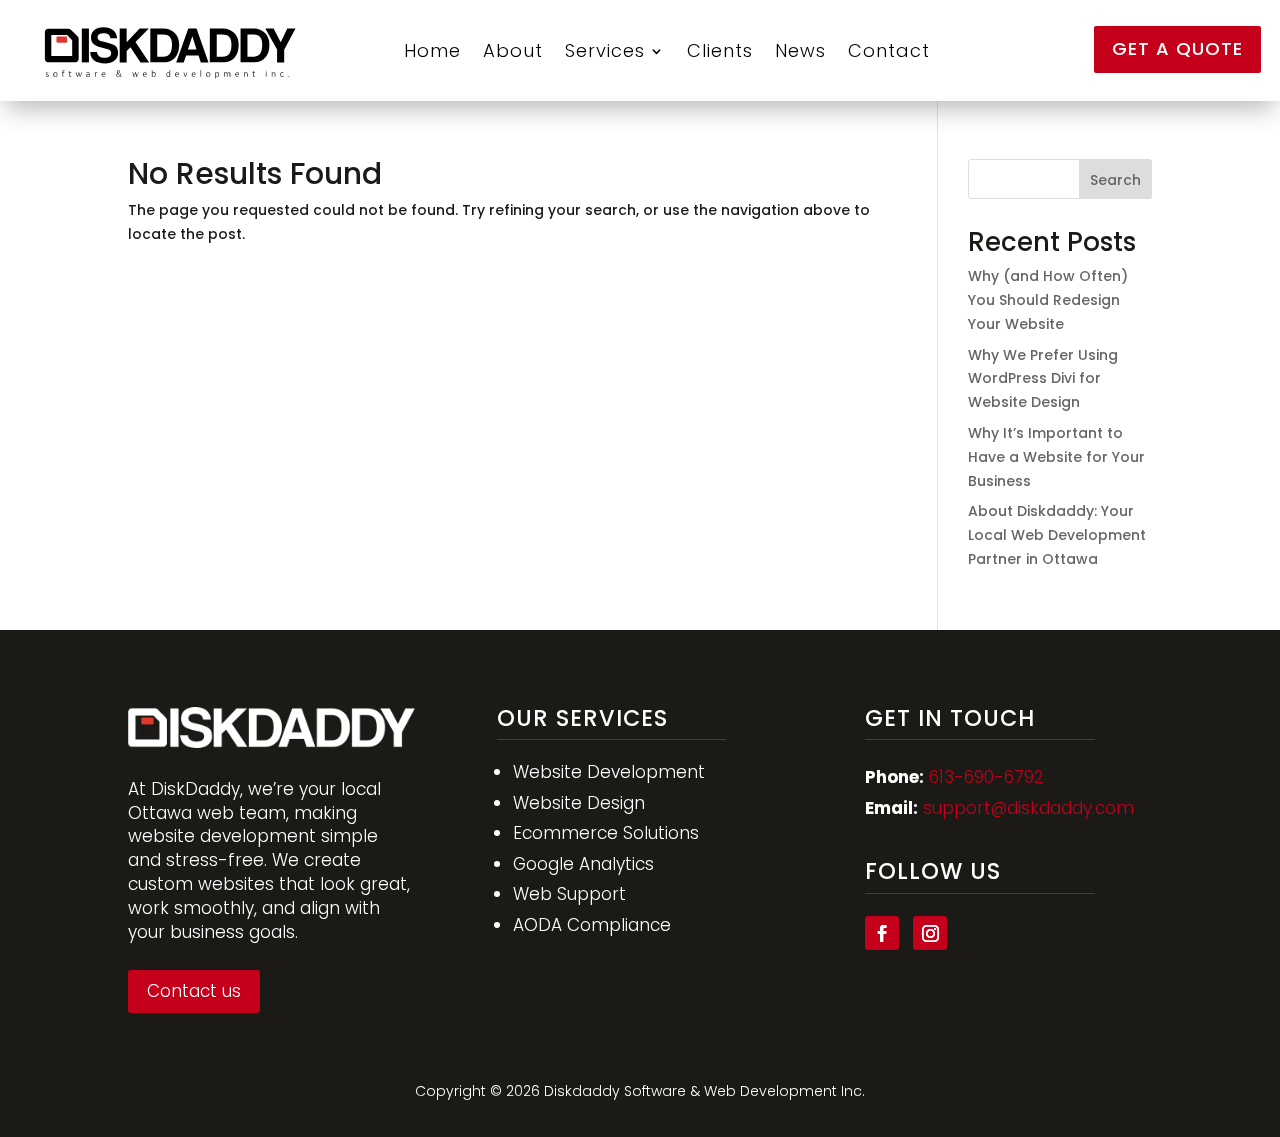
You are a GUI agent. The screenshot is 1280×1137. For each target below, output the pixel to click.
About (513, 50)
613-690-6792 (986, 777)
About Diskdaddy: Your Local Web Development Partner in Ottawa (1057, 535)
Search (1115, 180)
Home (432, 50)
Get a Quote (1177, 48)
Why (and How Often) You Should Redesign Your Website (1048, 300)
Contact (889, 50)
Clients (720, 50)
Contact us (194, 991)
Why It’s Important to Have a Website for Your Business (1056, 457)
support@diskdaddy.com (1028, 808)
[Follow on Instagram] (930, 933)
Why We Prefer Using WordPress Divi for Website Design (1043, 379)
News (800, 50)
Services (605, 50)
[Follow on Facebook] (882, 933)
